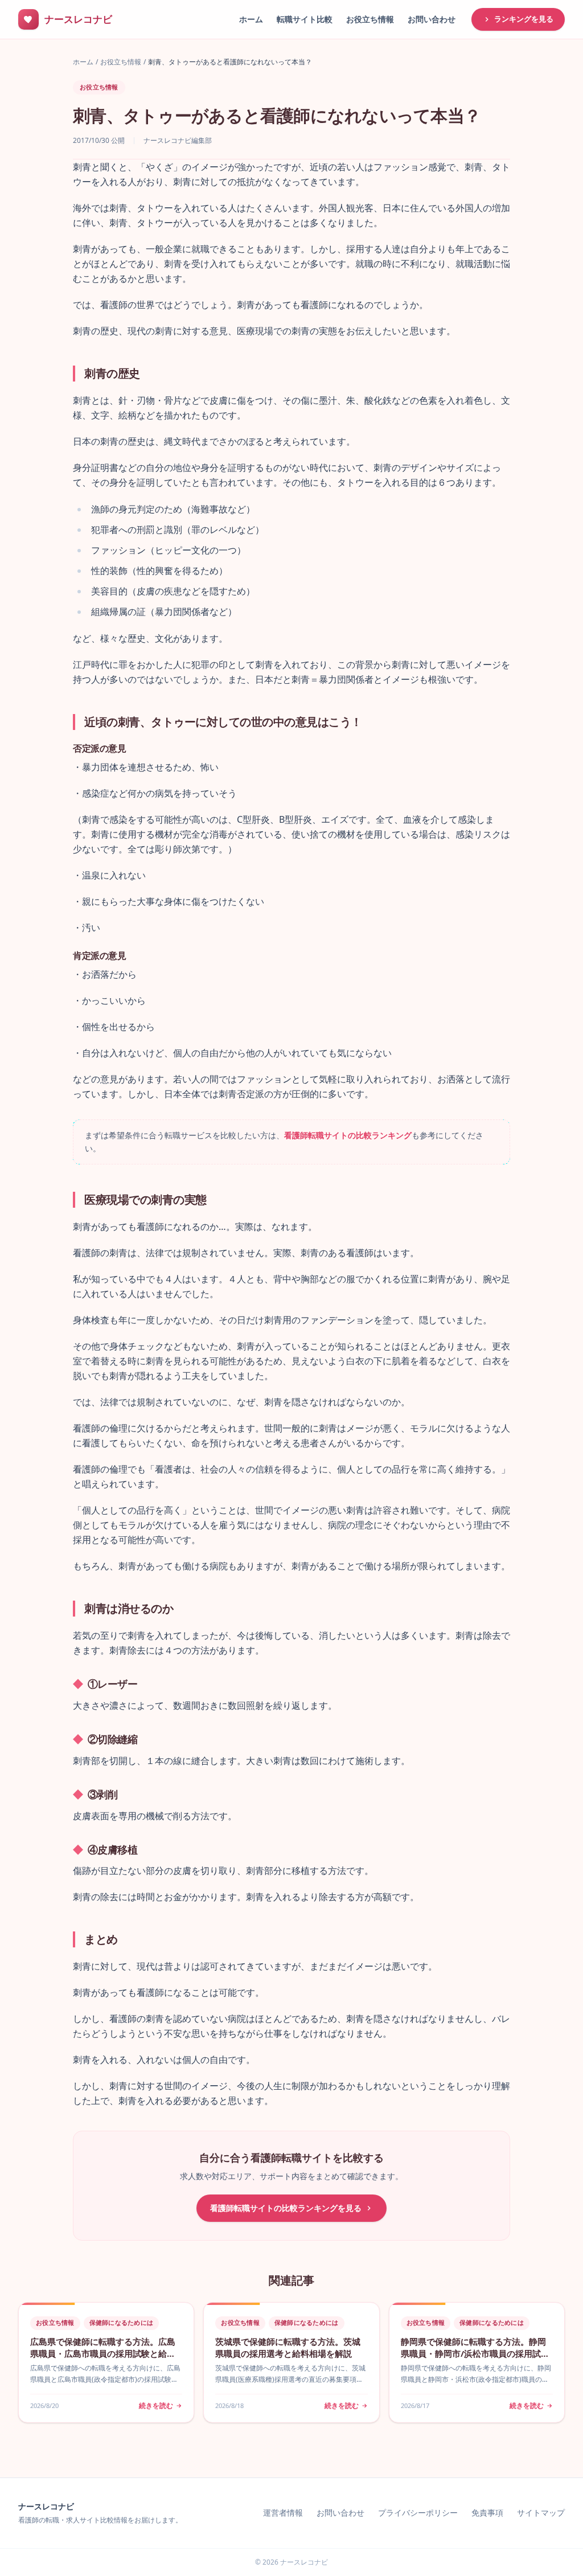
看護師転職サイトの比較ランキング (348, 1135)
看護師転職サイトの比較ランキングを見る (286, 2208)
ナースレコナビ (46, 2506)
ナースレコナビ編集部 (178, 141)
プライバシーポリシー (418, 2513)
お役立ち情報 (370, 19)
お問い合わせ (432, 19)
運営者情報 (283, 2513)
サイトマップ (541, 2513)
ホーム (251, 19)
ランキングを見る (524, 19)
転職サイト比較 (305, 19)
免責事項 (487, 2513)
